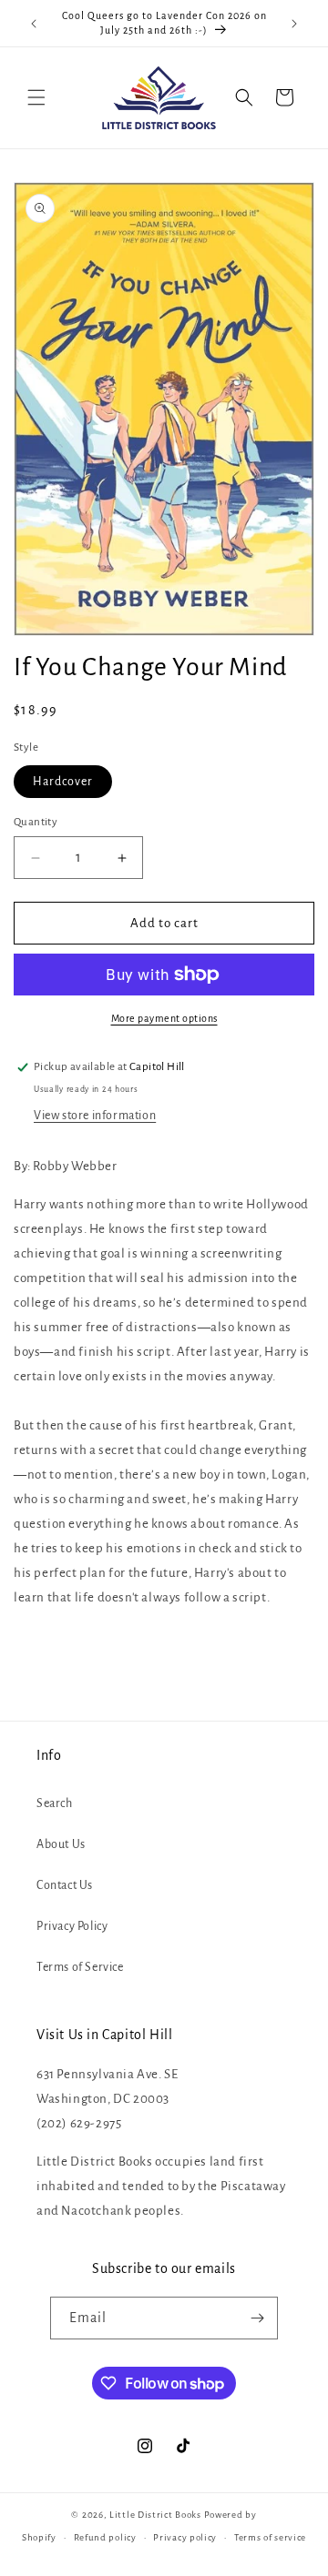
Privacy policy (185, 2537)
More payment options (164, 1018)
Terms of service (270, 2537)
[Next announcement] (294, 24)
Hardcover (63, 782)
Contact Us (65, 1885)
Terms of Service (80, 1967)
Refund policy (105, 2537)
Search (55, 1803)
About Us (61, 1844)
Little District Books (155, 2515)
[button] (36, 97)
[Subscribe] (257, 2318)
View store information (95, 1116)
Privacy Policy (72, 1926)
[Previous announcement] (34, 24)
